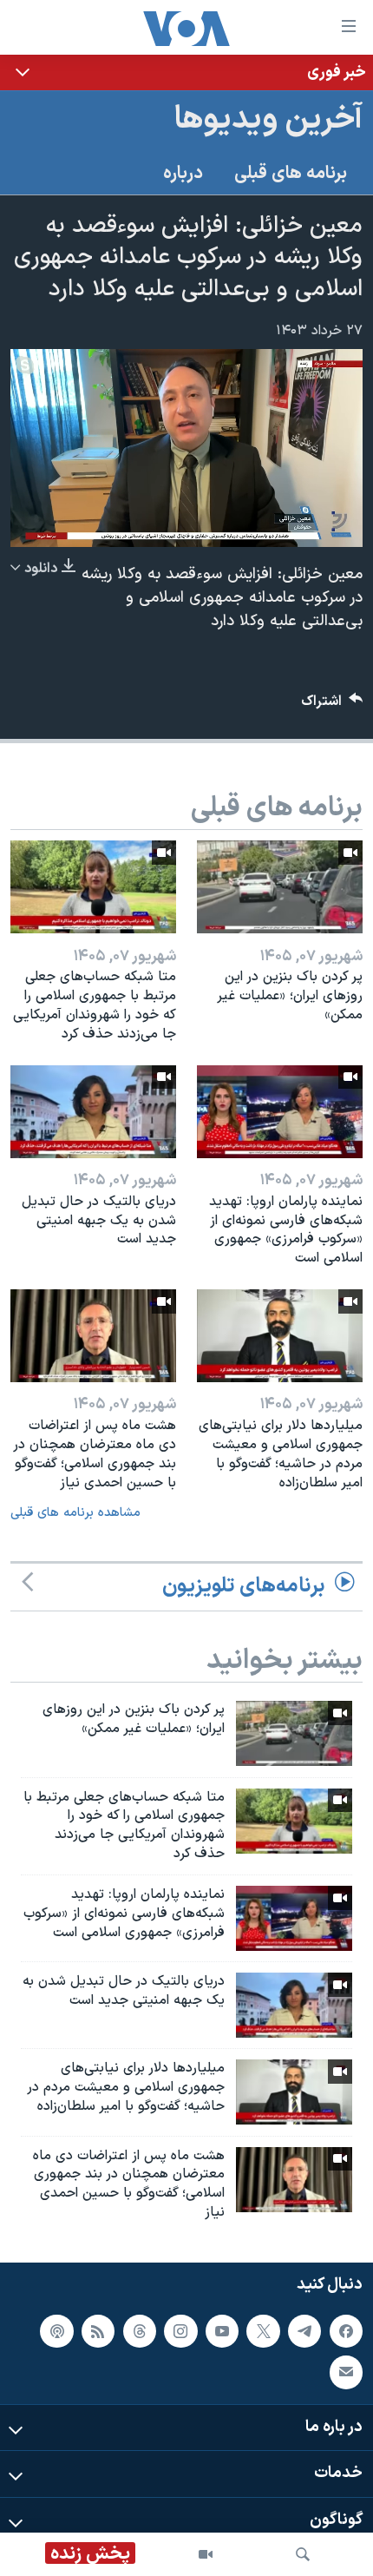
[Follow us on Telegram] (304, 2331)
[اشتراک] (346, 2372)
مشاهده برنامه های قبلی (75, 1513)
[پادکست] (56, 2331)
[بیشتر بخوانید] (186, 72)
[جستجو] (303, 2554)
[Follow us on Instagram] (180, 2331)
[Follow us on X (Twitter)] (263, 2331)
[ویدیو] (206, 2554)
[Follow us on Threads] (140, 2331)
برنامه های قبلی (291, 174)
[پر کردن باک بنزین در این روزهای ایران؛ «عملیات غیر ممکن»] (280, 887)
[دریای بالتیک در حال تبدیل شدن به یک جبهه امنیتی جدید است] (93, 1112)
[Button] (332, 705)
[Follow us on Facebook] (346, 2331)
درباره (183, 174)
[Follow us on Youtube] (222, 2331)
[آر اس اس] (98, 2331)
